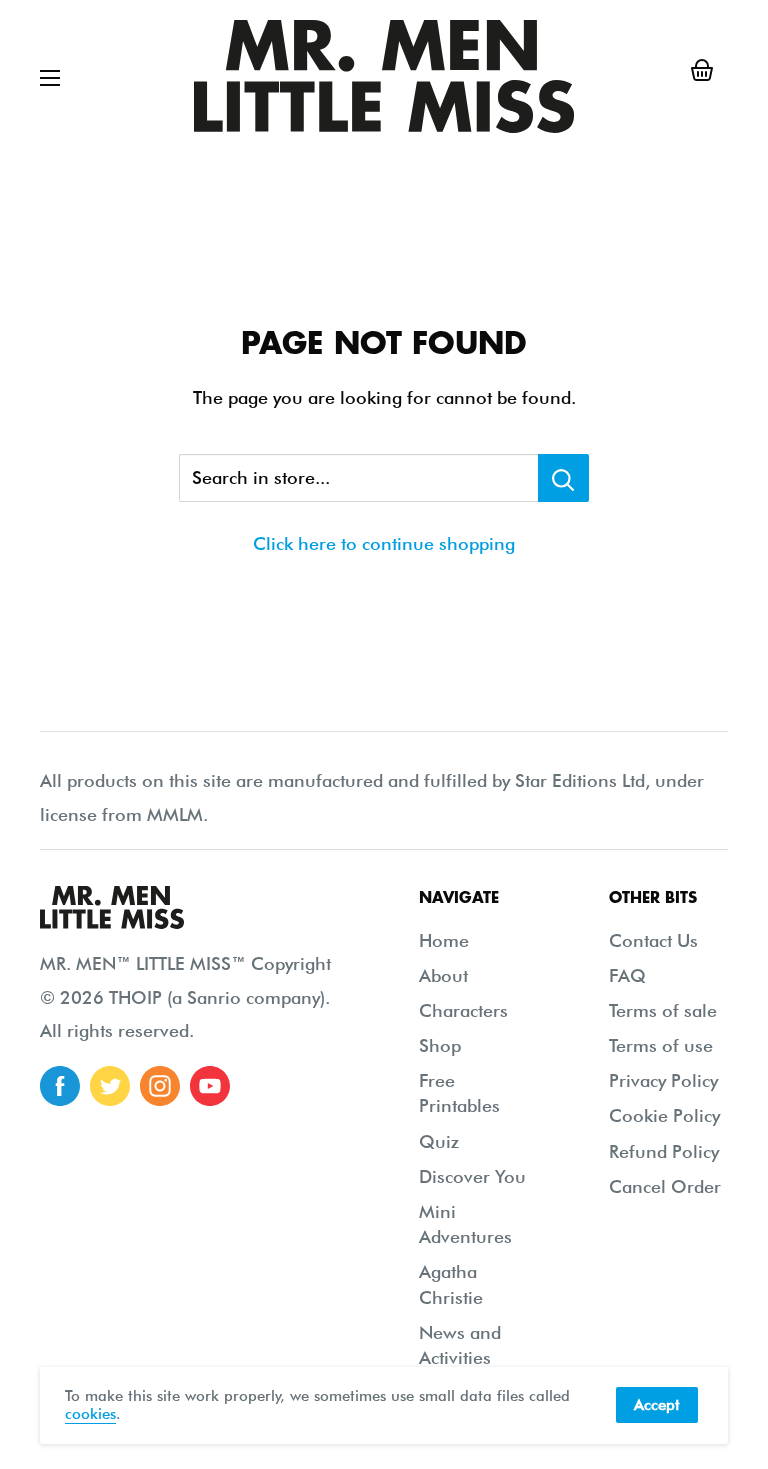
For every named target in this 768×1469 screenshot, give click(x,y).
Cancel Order (665, 1186)
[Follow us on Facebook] (60, 1086)
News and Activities (460, 1345)
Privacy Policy (663, 1080)
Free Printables (459, 1093)
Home (444, 940)
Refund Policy (664, 1151)
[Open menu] (50, 78)
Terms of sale (663, 1010)
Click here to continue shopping (384, 543)
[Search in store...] (563, 478)
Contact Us (653, 940)
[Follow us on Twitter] (110, 1086)
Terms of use (661, 1045)
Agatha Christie (451, 1284)
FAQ (627, 975)
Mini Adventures (465, 1224)
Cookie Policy (664, 1115)
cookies (90, 1414)
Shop (440, 1045)
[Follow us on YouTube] (210, 1086)
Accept (657, 1405)
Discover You (472, 1176)
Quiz (439, 1141)
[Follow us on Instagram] (160, 1086)
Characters (463, 1010)
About (443, 975)
